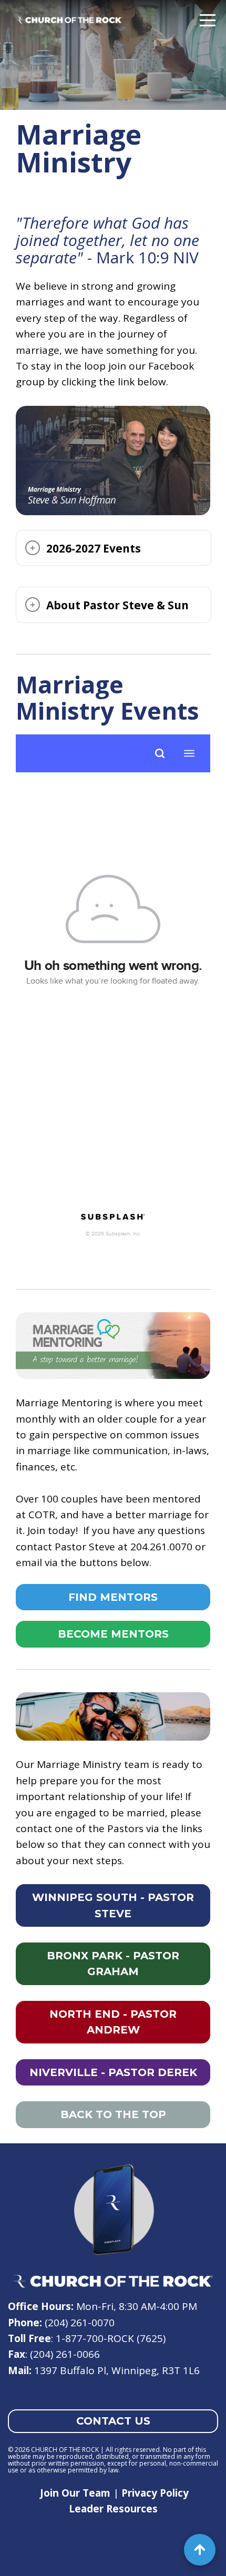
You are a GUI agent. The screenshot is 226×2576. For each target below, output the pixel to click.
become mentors (113, 1634)
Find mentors (113, 1597)
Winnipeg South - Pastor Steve (113, 1905)
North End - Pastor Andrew (113, 2022)
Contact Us (113, 2421)
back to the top (113, 2114)
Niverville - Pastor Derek (113, 2072)
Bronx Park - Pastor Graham (113, 1964)
